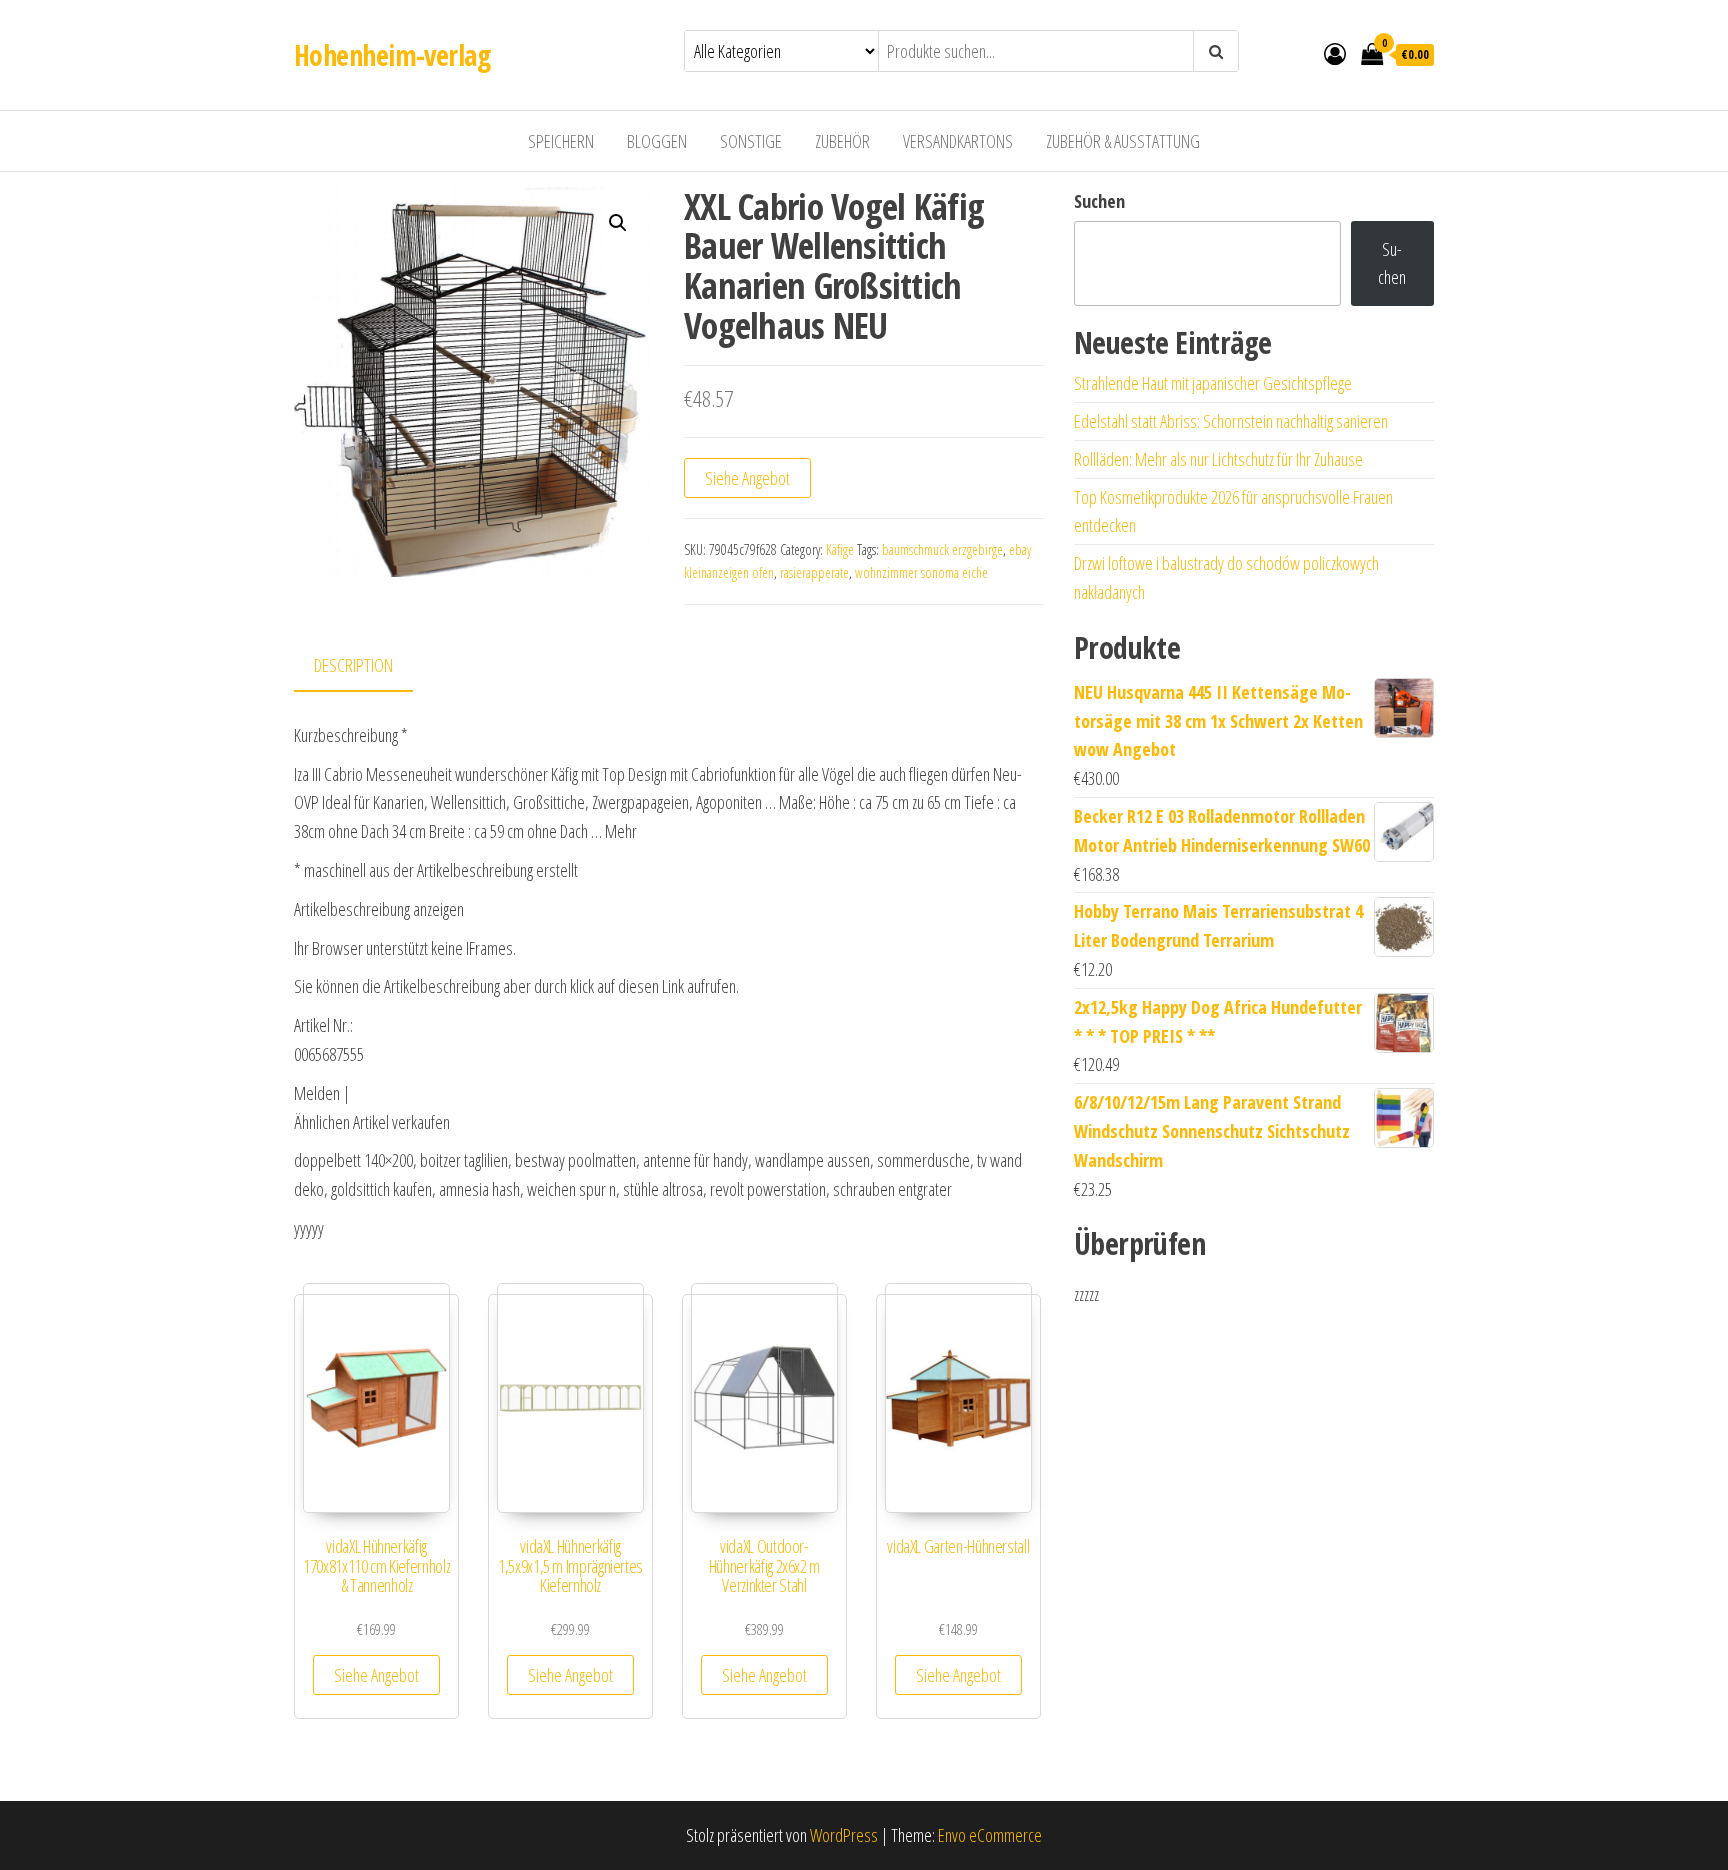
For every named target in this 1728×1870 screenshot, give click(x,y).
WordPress (844, 1835)
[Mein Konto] (1335, 53)
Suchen (1099, 201)
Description (353, 665)
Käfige (840, 549)
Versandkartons (958, 141)
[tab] (368, 666)
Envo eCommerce (990, 1835)
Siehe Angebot (747, 478)
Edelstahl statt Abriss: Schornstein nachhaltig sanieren (1231, 421)
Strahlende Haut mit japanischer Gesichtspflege (1213, 383)
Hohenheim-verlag (392, 55)
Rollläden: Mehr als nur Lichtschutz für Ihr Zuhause (1218, 459)
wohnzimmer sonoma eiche (921, 572)
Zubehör (842, 141)
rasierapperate (814, 572)
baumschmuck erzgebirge (942, 549)
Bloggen (657, 141)
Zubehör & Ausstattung (1123, 141)
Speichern (561, 141)
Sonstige (751, 141)
